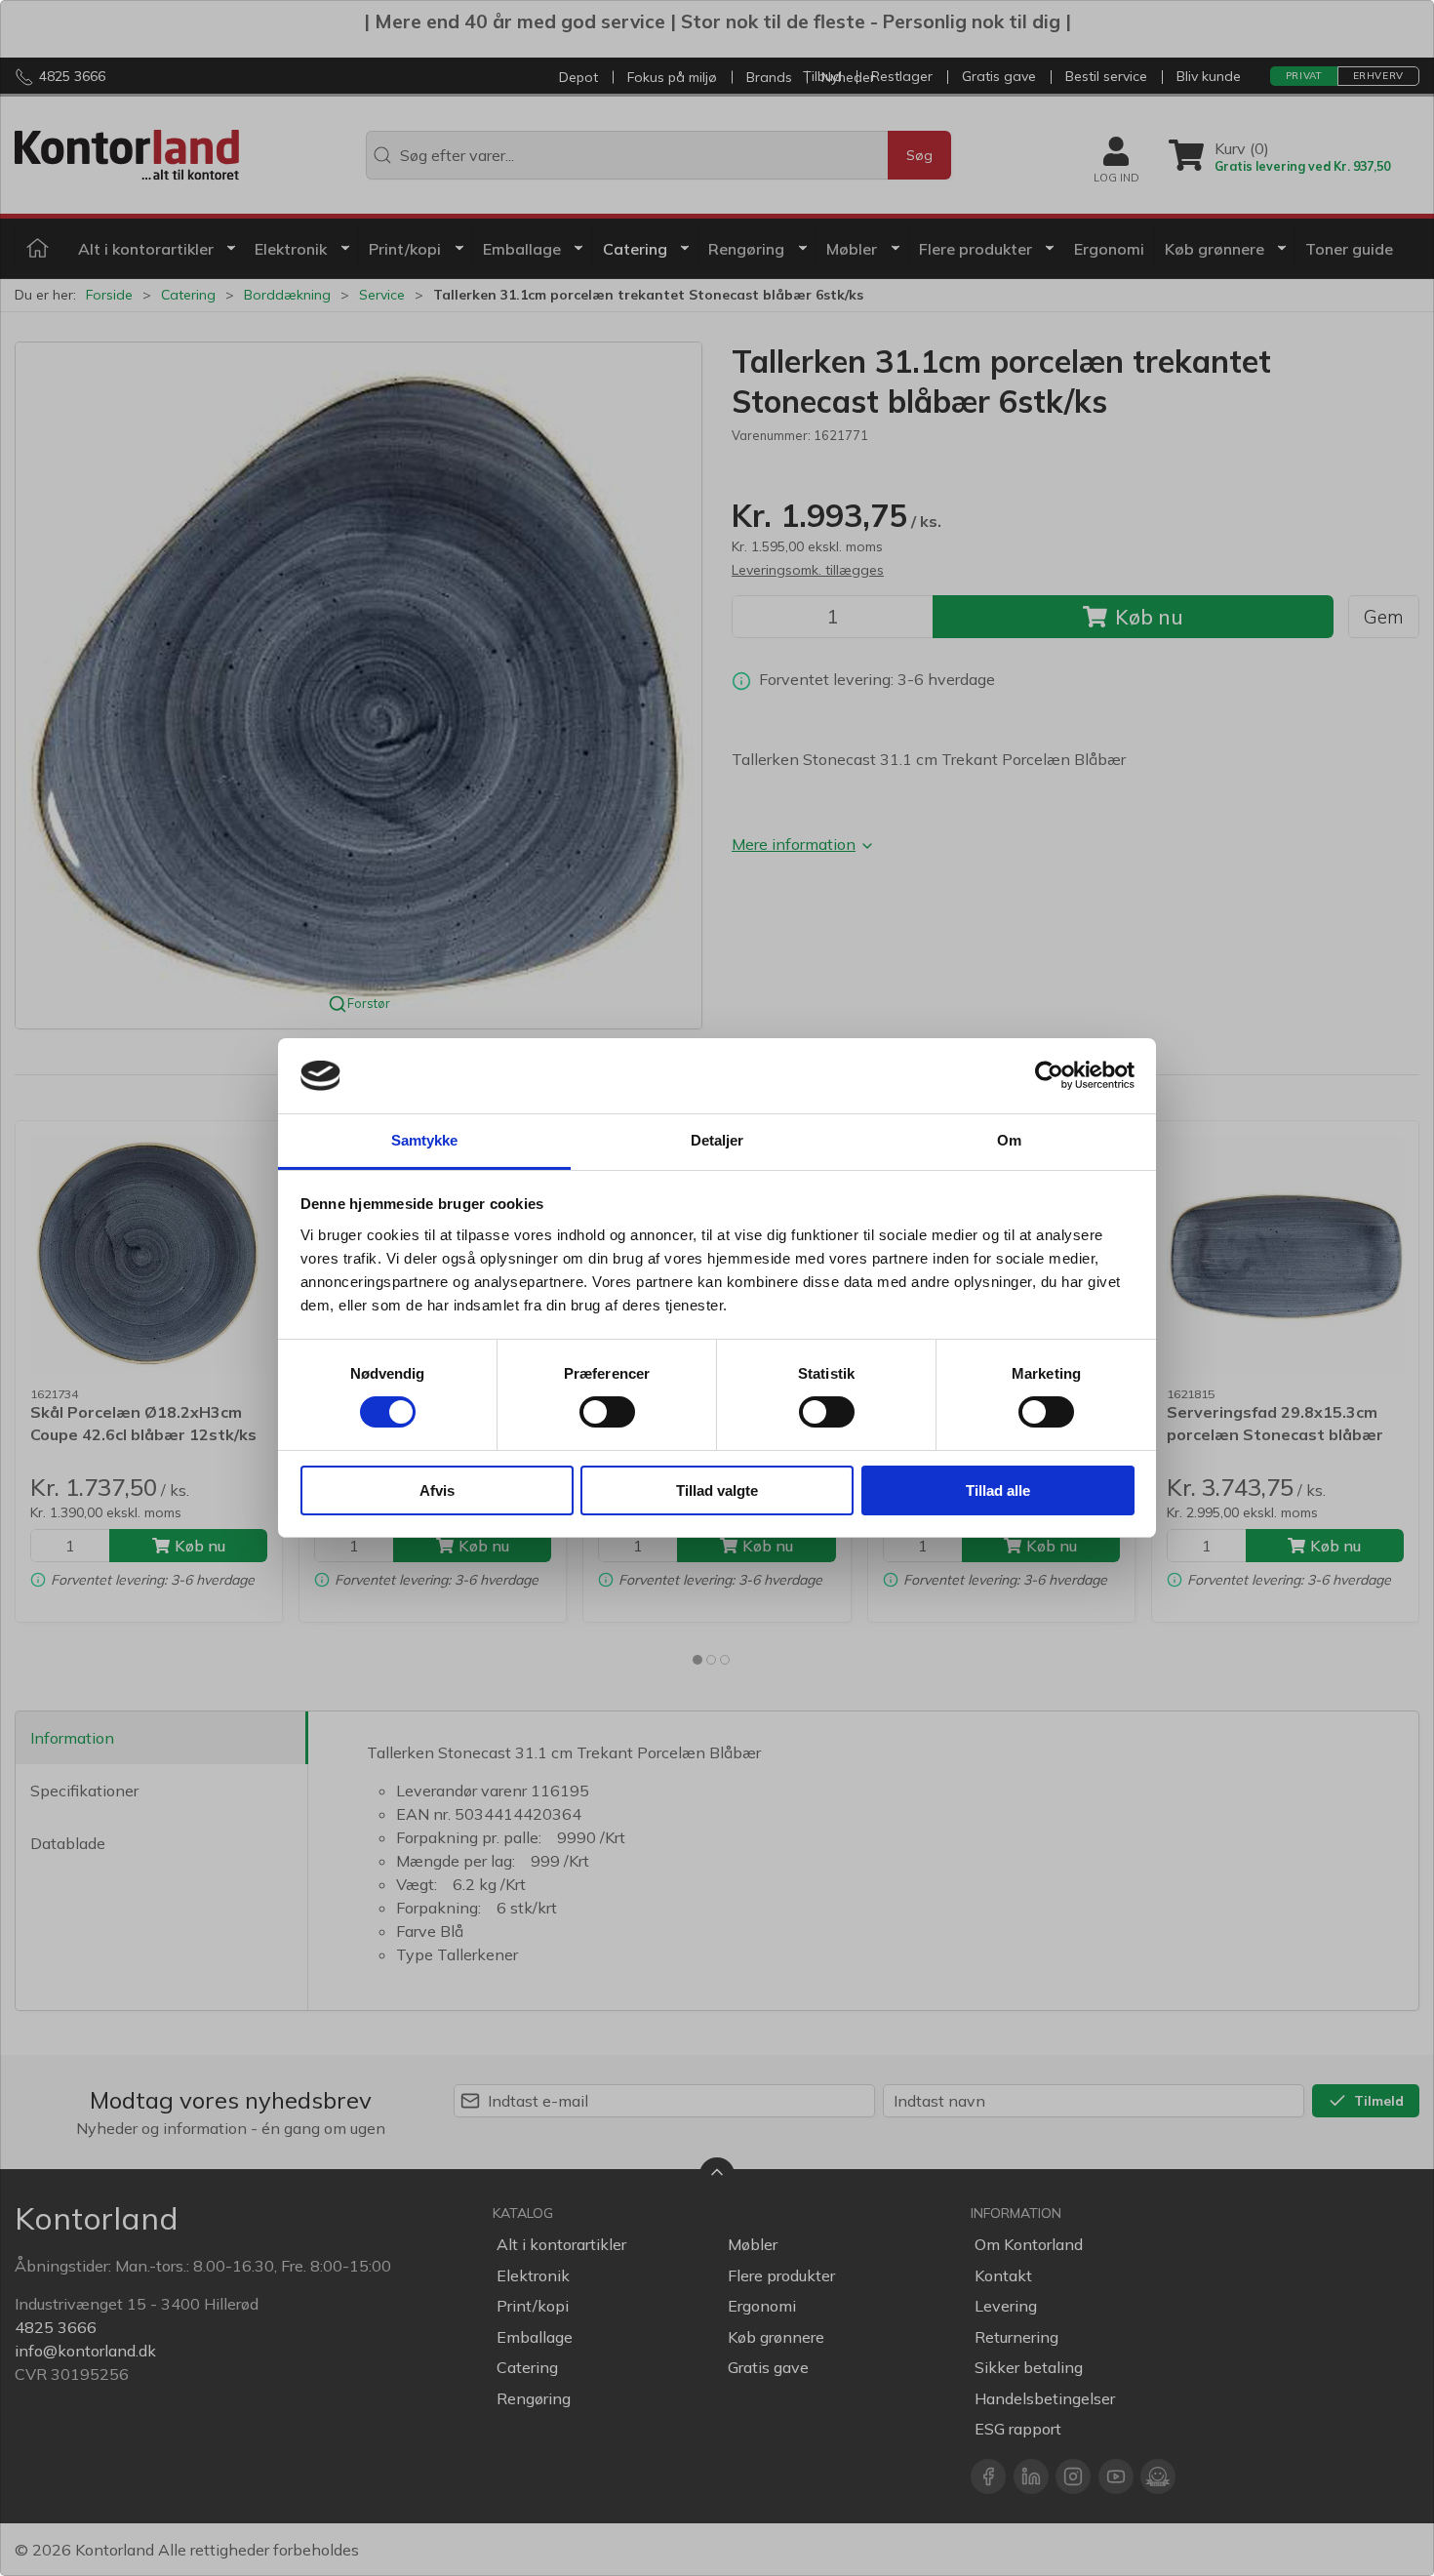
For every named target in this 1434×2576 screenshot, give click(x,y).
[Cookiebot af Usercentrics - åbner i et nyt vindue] (1049, 1075)
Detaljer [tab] (717, 1140)
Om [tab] (1009, 1140)
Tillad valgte (717, 1490)
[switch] (607, 1412)
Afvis (437, 1490)
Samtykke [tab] (425, 1140)
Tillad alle (998, 1490)
